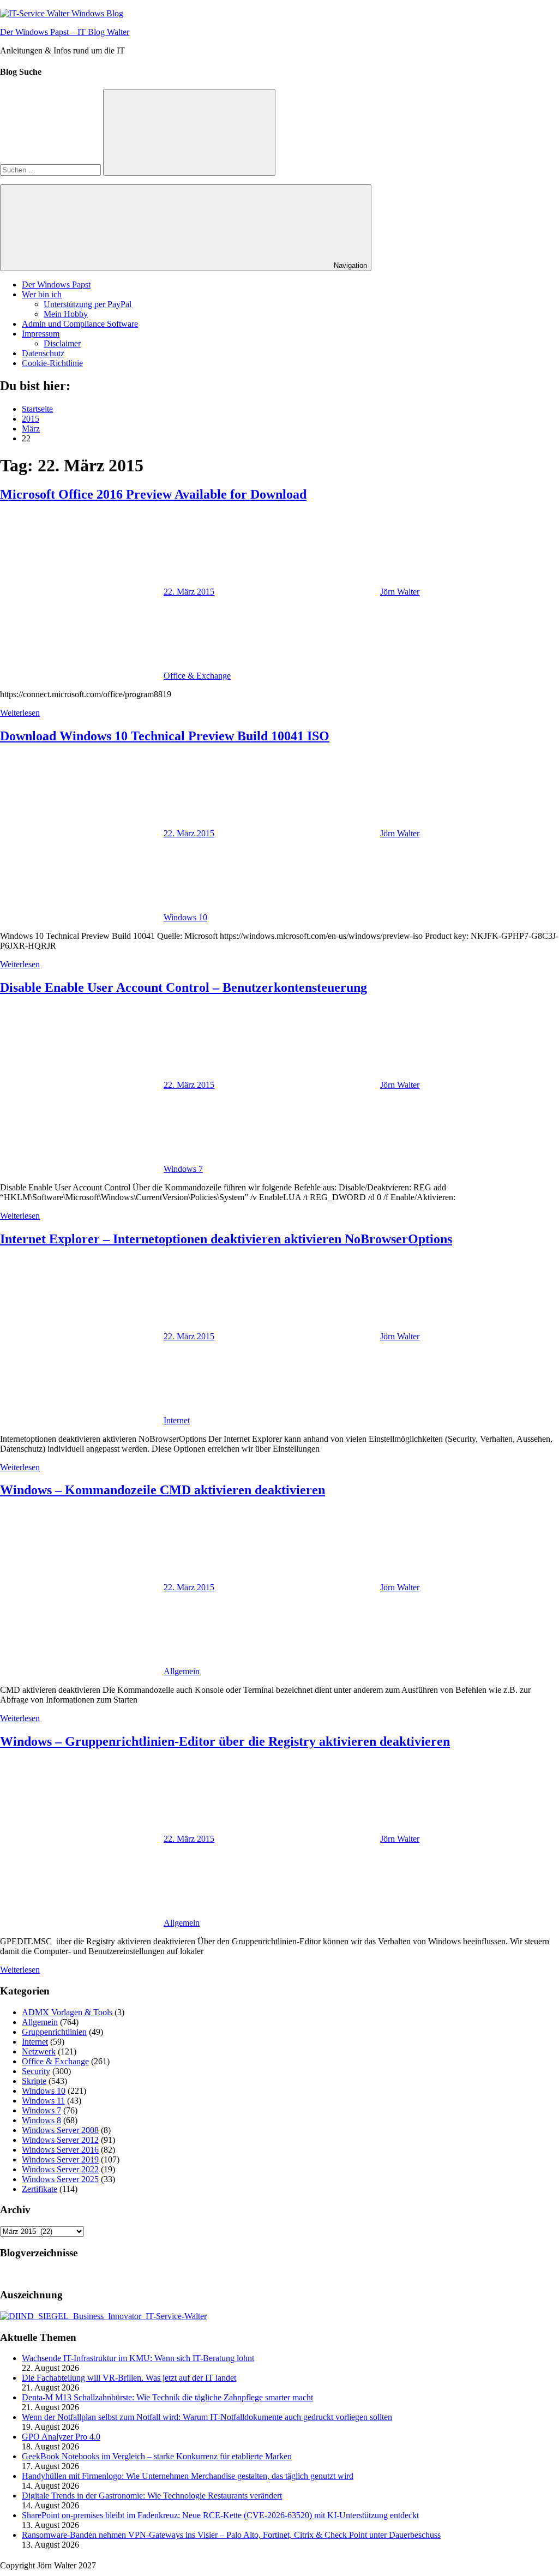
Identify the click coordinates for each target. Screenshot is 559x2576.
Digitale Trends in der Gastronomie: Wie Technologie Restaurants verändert (152, 2496)
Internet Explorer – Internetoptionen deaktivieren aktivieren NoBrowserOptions (226, 1239)
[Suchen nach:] (52, 169)
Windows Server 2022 (60, 2169)
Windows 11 (43, 2101)
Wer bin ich (42, 294)
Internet (177, 1420)
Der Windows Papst (56, 284)
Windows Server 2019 (60, 2159)
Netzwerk (39, 2051)
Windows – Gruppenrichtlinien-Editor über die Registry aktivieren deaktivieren (225, 1741)
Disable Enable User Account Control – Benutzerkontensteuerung (184, 987)
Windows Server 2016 (60, 2150)
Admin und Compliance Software (80, 324)
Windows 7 (183, 1169)
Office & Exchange (197, 676)
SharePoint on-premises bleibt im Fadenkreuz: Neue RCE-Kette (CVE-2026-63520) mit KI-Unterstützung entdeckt (220, 2515)
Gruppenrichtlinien (54, 2032)
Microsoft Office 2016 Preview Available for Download (153, 494)
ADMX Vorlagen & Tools (67, 2012)
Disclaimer (62, 343)
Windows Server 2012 (60, 2140)
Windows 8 (41, 2120)
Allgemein (182, 1671)
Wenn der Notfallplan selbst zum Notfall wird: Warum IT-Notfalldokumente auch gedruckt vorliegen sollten (207, 2417)
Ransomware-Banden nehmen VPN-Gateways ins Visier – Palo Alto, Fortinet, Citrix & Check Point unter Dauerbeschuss (231, 2535)
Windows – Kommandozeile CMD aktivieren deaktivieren (163, 1490)
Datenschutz (43, 353)
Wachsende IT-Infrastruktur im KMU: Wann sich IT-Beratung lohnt (138, 2358)
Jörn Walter (400, 592)
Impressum (41, 334)
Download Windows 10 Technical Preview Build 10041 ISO (165, 736)
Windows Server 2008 (60, 2130)
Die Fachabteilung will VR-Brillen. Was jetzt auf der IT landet (129, 2378)
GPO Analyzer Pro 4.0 (61, 2437)
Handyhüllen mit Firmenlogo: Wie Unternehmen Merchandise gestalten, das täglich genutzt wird (188, 2476)
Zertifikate (40, 2189)
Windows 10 (185, 917)
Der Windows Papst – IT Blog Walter (65, 32)
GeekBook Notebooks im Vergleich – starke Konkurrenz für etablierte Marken (157, 2456)
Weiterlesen (20, 713)
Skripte (34, 2081)
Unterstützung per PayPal (88, 304)
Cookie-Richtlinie (52, 363)
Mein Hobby (66, 314)
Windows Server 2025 (60, 2179)
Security (36, 2071)
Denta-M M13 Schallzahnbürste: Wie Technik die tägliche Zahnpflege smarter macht (167, 2397)
